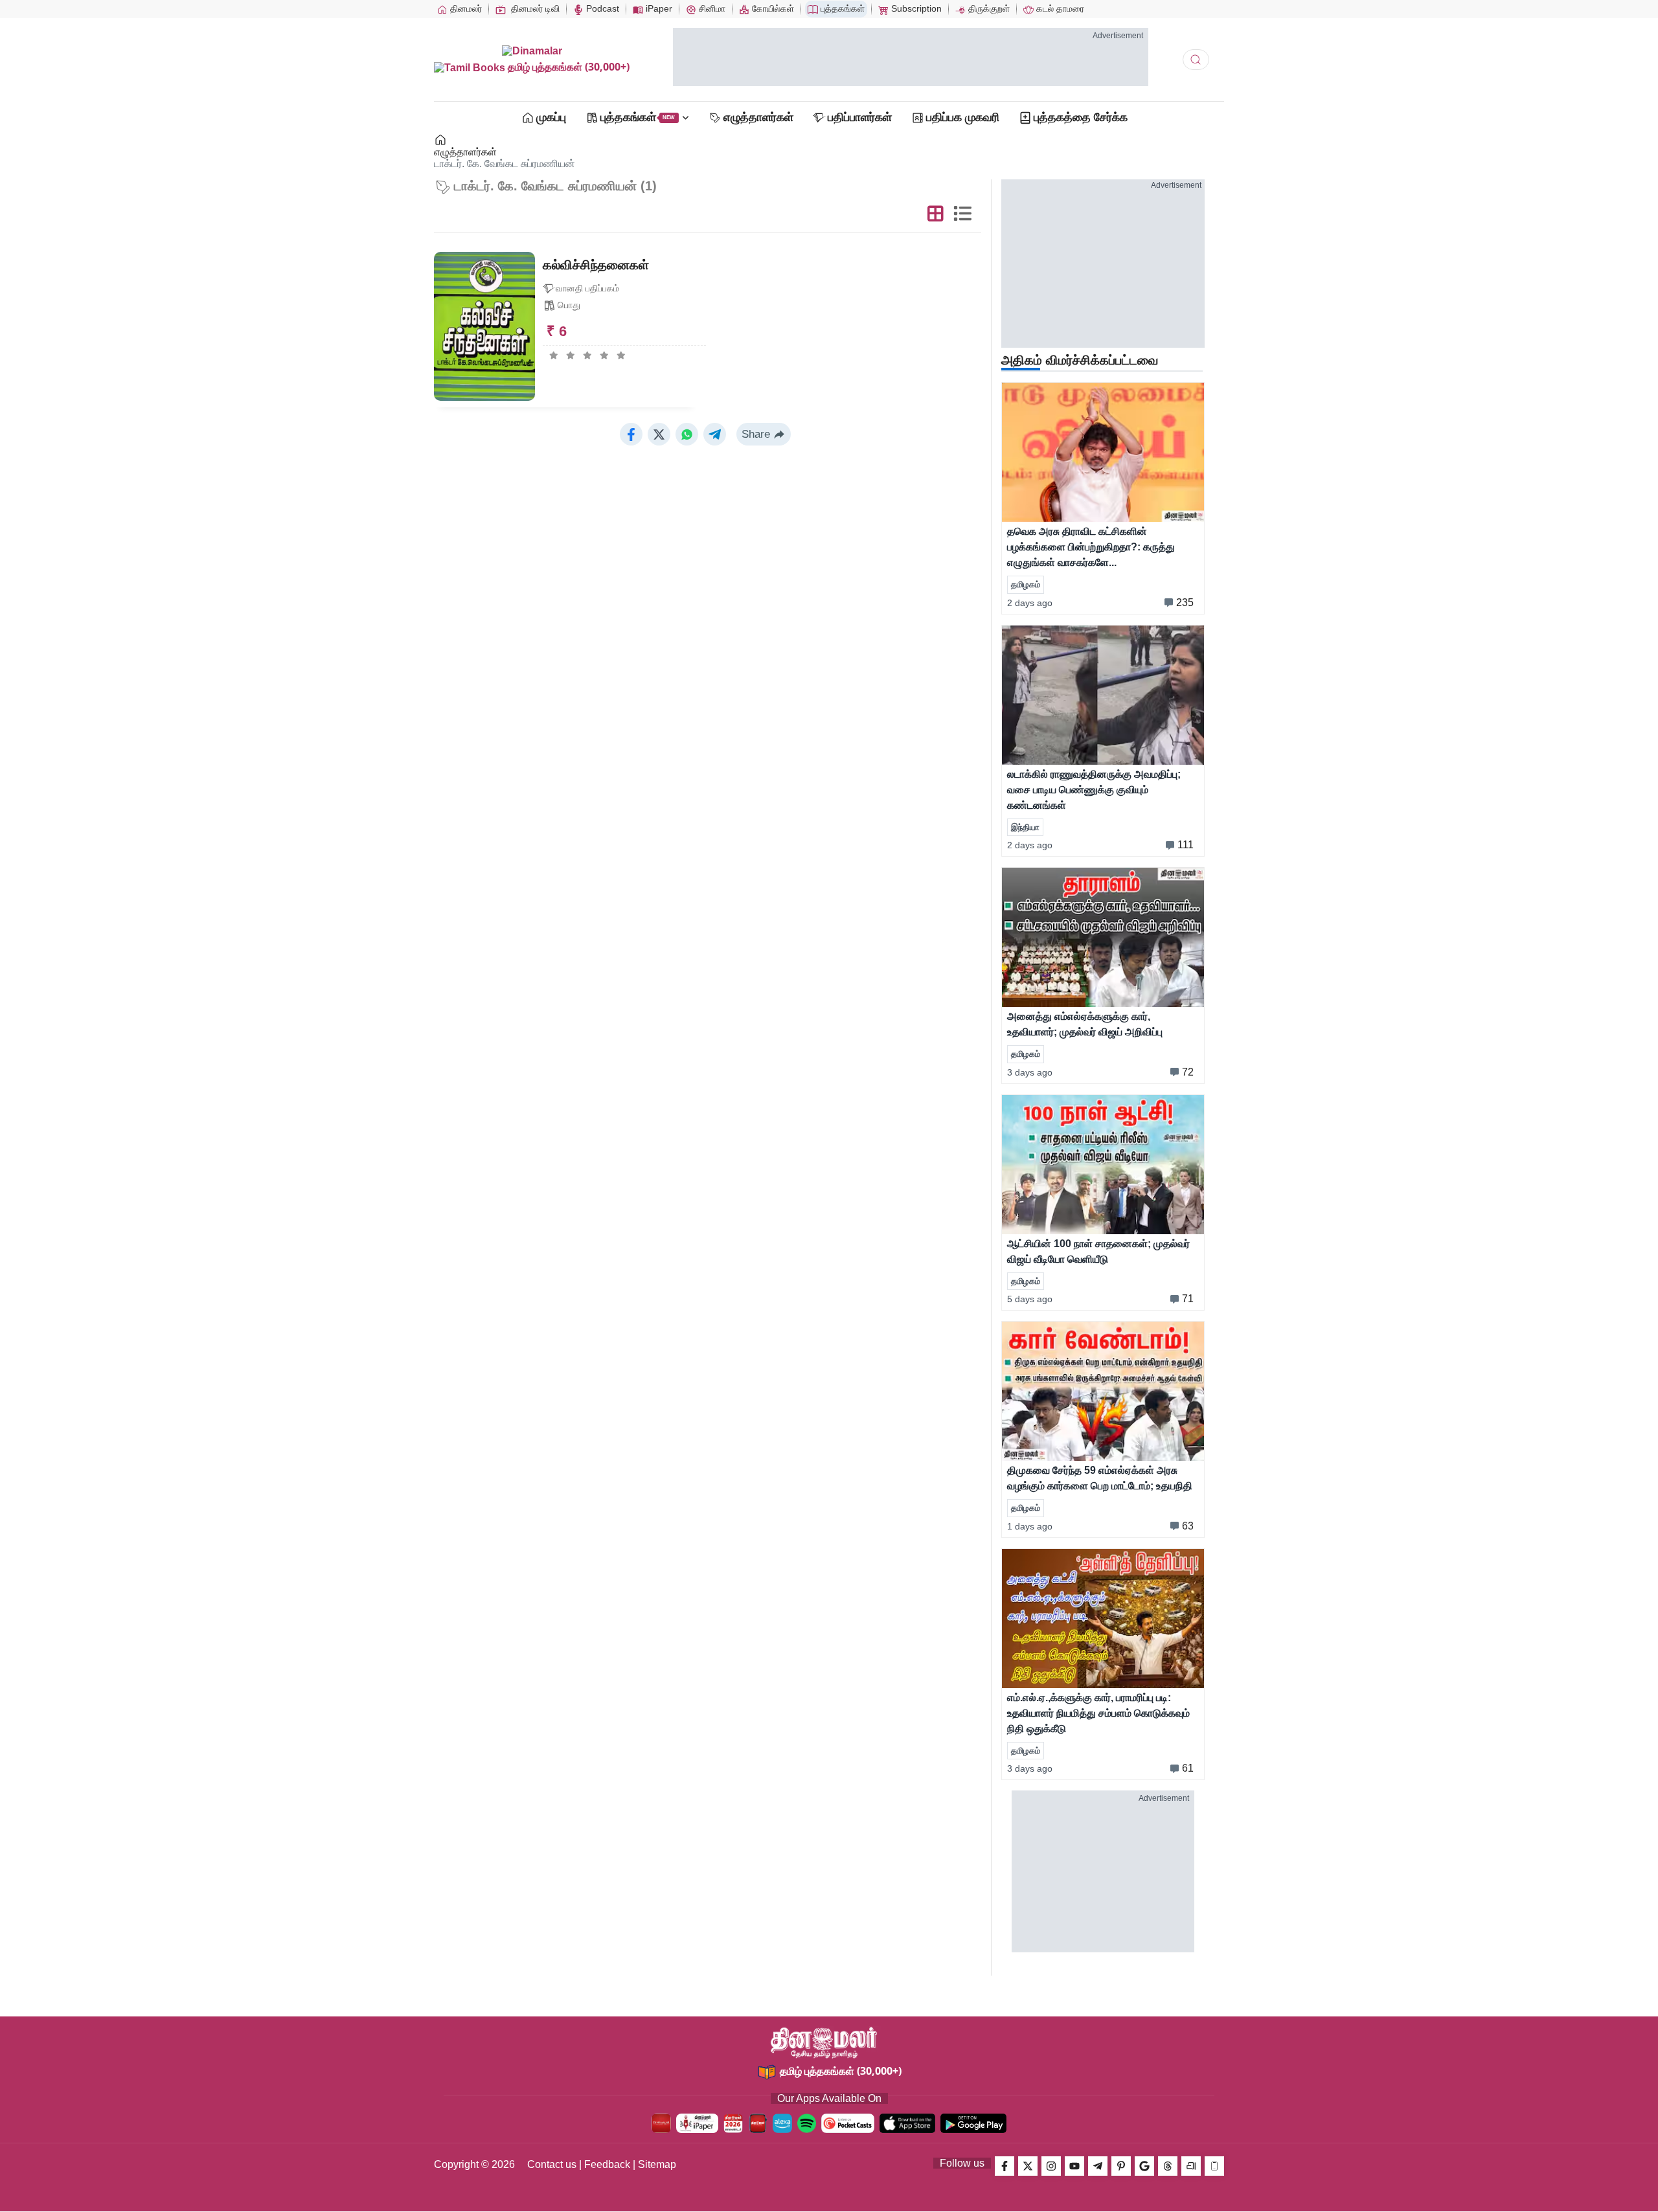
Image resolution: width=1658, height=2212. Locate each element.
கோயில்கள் (772, 8)
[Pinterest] (1121, 2166)
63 (1188, 1526)
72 (1188, 1072)
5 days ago (1030, 1299)
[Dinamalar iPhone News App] (758, 2123)
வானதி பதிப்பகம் (587, 288)
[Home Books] (441, 140)
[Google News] (1144, 2166)
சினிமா (711, 8)
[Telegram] (1098, 2166)
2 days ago (1030, 603)
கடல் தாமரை (1059, 8)
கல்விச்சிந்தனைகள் (596, 265)
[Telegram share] (715, 434)
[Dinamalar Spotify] (807, 2123)
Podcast (601, 8)
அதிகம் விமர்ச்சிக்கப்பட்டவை (1080, 360)
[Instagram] (1051, 2166)
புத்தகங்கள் (841, 8)
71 (1188, 1299)
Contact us (552, 2164)
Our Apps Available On (829, 2098)
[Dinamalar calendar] (733, 2123)
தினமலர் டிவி (534, 8)
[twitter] (1028, 2166)
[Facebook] (1005, 2166)
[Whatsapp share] (687, 434)
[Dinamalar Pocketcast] (848, 2123)
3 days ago (1030, 1072)
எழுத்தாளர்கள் (465, 152)
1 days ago (1030, 1526)
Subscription (915, 8)
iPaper (658, 8)
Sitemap (657, 2164)
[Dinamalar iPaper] (697, 2123)
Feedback (607, 2164)
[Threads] (1168, 2166)
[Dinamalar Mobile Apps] (1214, 2166)
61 (1188, 1768)
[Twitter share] (659, 434)
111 (1186, 845)
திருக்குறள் (988, 8)
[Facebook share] (631, 434)
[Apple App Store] (907, 2123)
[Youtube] (1074, 2166)
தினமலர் (465, 8)
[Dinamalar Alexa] (782, 2123)
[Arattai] (1191, 2166)
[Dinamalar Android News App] (661, 2123)
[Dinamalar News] (1103, 452)
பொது (569, 305)
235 (1185, 603)
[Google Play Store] (973, 2123)
